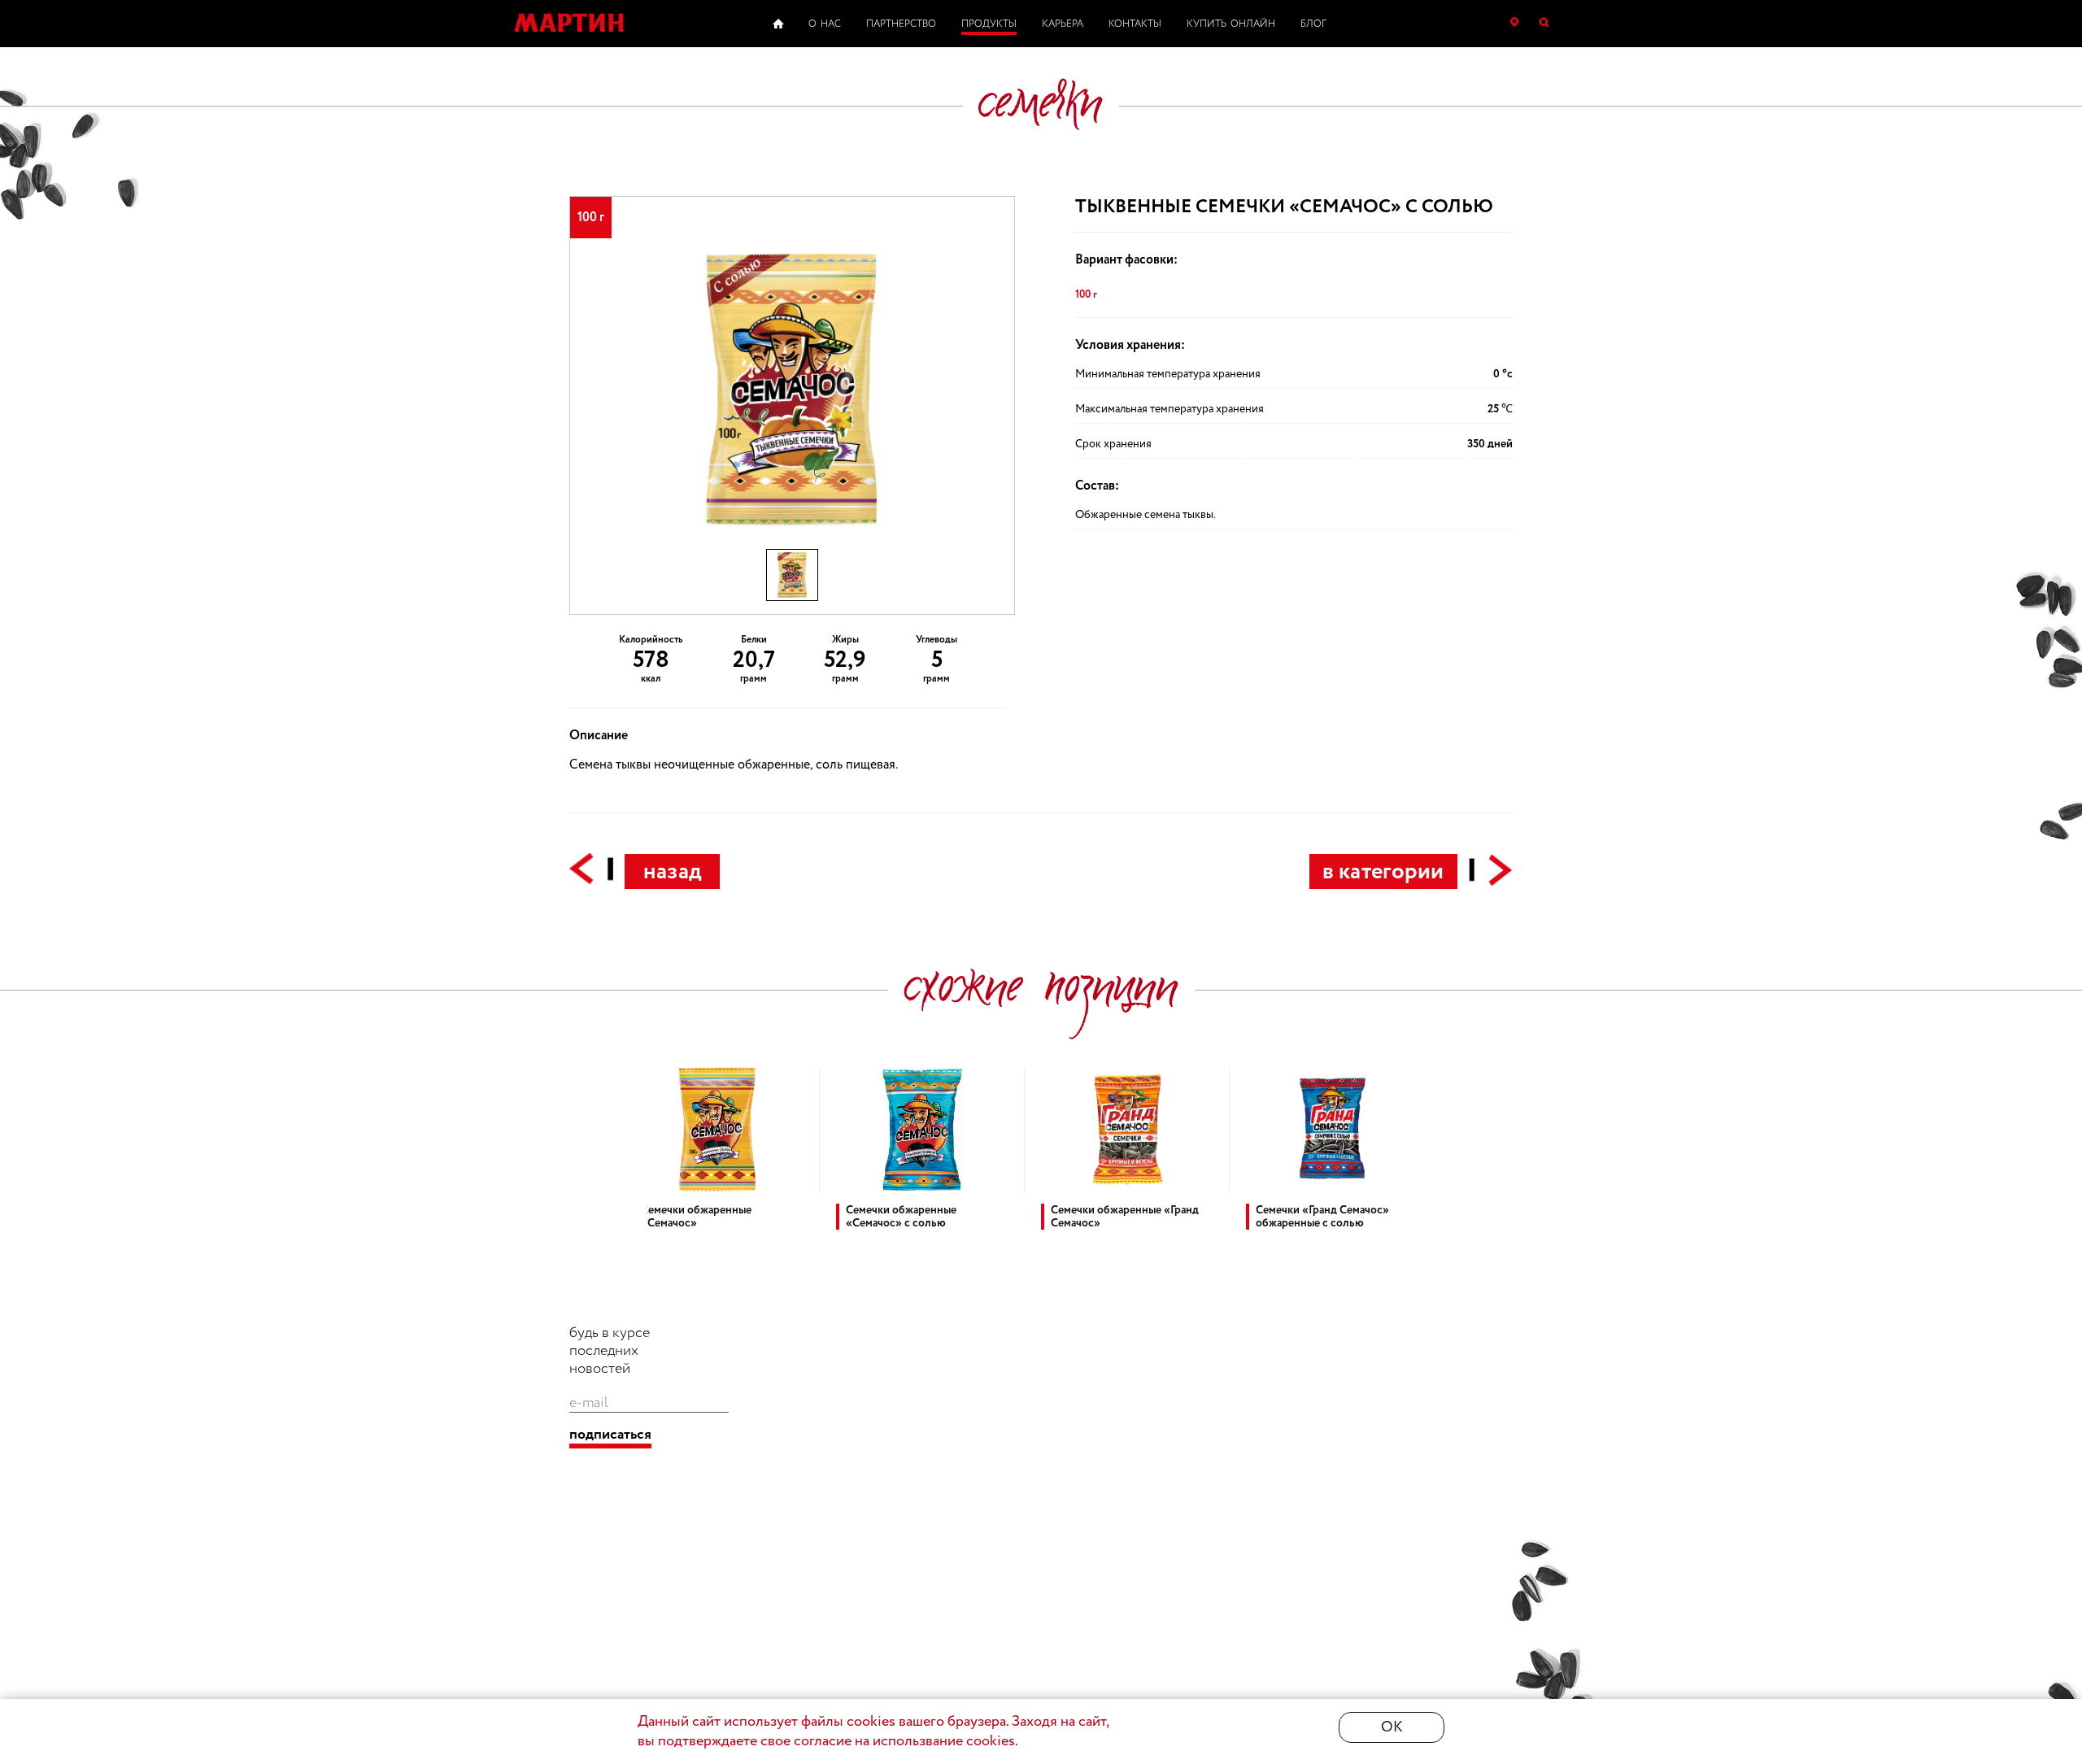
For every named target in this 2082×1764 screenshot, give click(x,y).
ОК (1392, 1727)
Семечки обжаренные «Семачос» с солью (901, 1217)
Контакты (1135, 24)
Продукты (989, 24)
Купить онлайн (1231, 24)
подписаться (610, 1435)
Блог (1313, 24)
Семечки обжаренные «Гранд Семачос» (1125, 1217)
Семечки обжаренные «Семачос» (696, 1217)
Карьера (1063, 24)
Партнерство (901, 24)
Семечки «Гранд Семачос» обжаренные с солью (1322, 1217)
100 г (1086, 294)
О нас (825, 24)
